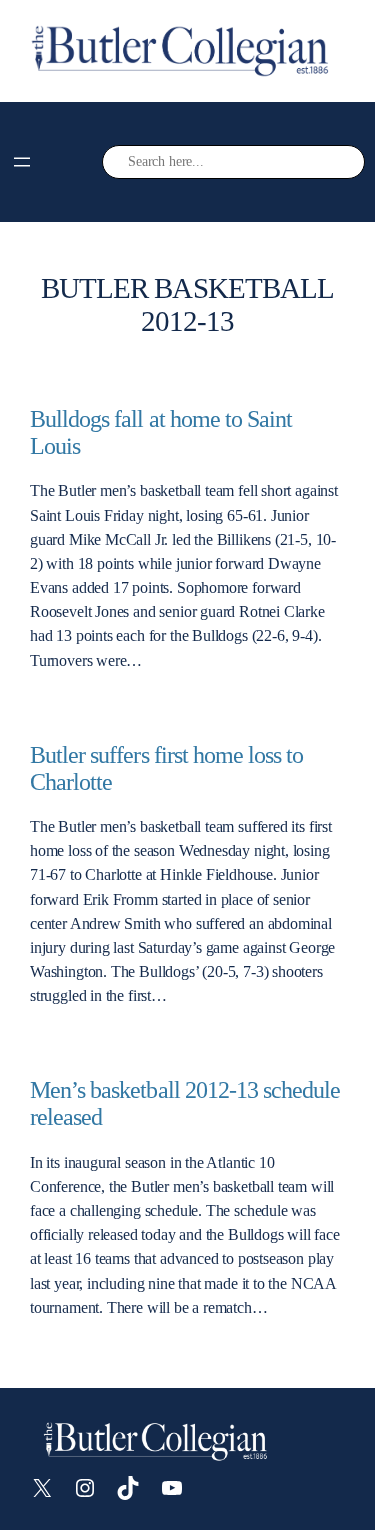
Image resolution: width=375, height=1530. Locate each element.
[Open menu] (22, 162)
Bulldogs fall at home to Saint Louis (161, 432)
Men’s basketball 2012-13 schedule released (185, 1103)
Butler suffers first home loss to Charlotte (166, 768)
